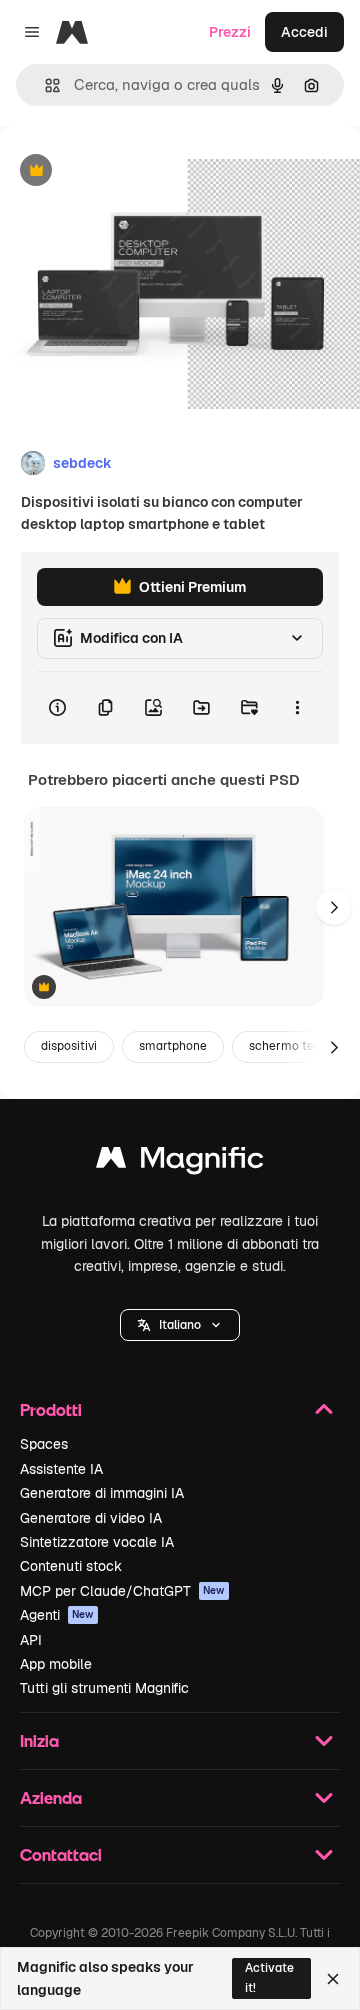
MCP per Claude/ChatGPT (122, 1591)
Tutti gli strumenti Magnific (104, 1688)
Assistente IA (61, 1469)
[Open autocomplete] (44, 85)
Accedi (304, 32)
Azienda (51, 1797)
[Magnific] (180, 1162)
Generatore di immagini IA (102, 1493)
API (31, 1640)
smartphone (173, 1046)
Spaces (44, 1444)
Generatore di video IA (91, 1518)
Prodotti (51, 1409)
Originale (132, 171)
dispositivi (69, 1046)
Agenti (57, 1615)
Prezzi (230, 32)
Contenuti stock (71, 1566)
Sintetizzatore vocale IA (97, 1542)
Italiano (180, 1325)
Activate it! (269, 1977)
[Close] (333, 1979)
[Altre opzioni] (297, 708)
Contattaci (61, 1854)
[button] (180, 1325)
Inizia (39, 1740)
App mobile (56, 1664)
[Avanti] (334, 907)
